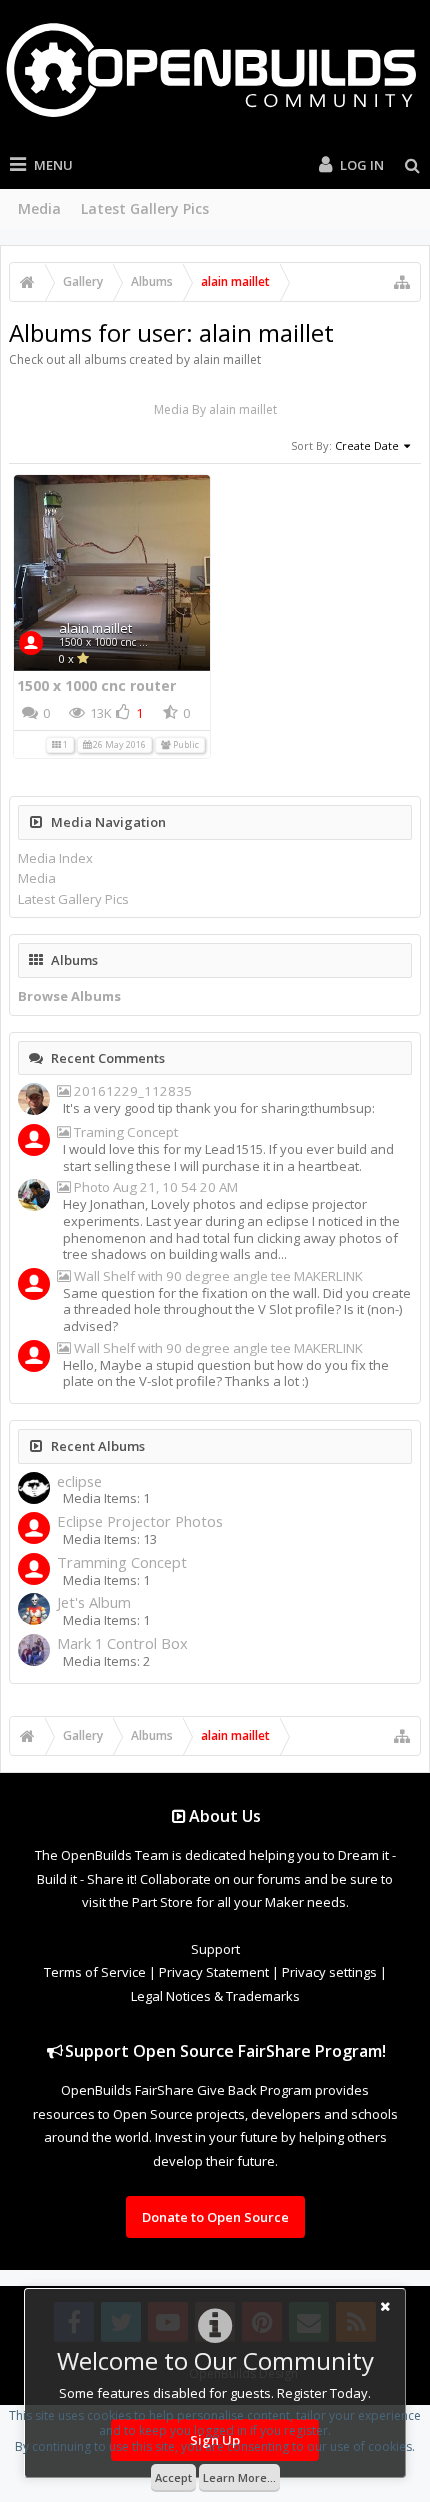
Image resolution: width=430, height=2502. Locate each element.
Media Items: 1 (106, 1498)
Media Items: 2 (106, 1661)
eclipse (79, 1481)
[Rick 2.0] (34, 1490)
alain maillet (95, 628)
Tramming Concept (122, 1562)
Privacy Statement (214, 1972)
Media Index (55, 858)
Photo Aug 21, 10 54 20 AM (154, 1187)
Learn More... (239, 2477)
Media (39, 208)
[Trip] (34, 1571)
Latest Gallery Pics (145, 208)
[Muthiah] (34, 1197)
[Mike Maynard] (34, 1142)
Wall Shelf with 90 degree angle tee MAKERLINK (217, 1276)
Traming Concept (124, 1132)
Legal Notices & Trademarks (215, 1996)
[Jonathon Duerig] (34, 1530)
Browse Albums (69, 996)
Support (215, 1949)
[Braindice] (34, 1652)
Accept (173, 2477)
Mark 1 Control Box (122, 1643)
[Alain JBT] (34, 1101)
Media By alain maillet (215, 409)
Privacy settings (329, 1972)
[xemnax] (34, 1286)
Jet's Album (94, 1602)
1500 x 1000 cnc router (113, 642)
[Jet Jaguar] (34, 1611)
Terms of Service (95, 1972)
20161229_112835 (131, 1091)
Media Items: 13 (110, 1539)
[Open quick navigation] (402, 282)
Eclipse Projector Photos (140, 1521)
